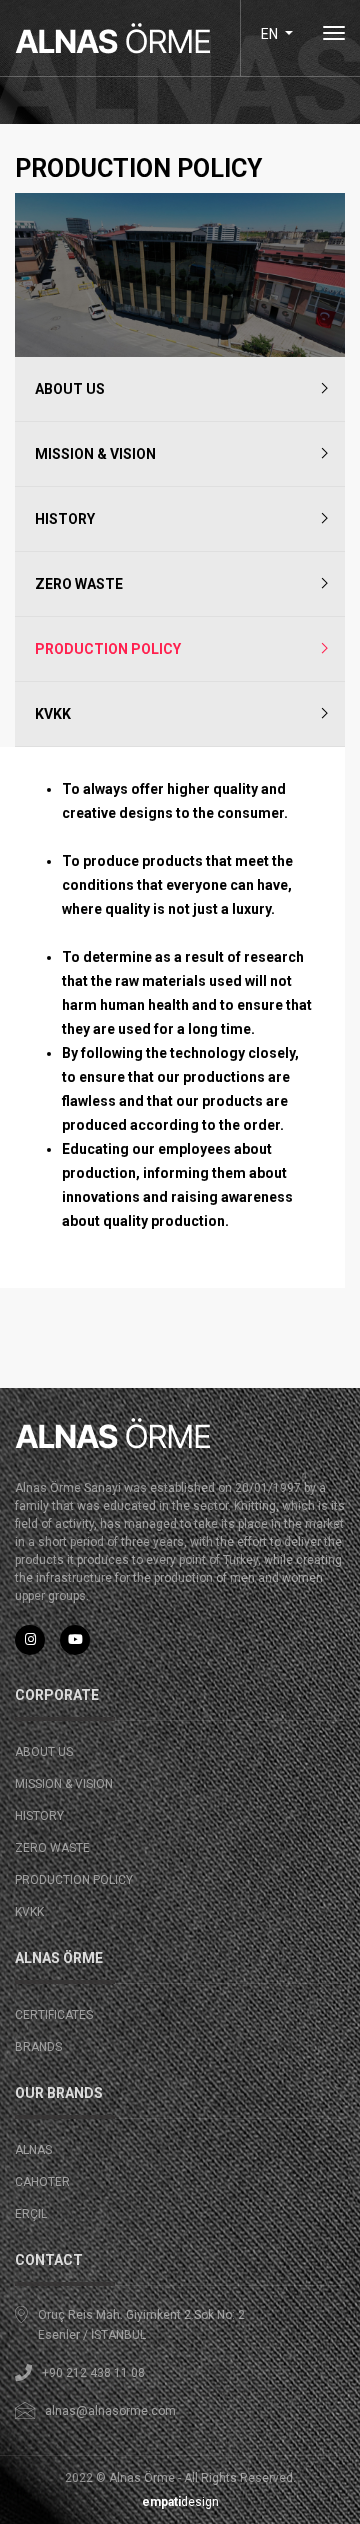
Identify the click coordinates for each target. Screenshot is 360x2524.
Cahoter (42, 2182)
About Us (70, 389)
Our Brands (59, 2093)
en (271, 34)
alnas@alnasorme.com (110, 2411)
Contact (49, 2260)
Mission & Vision (95, 454)
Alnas (33, 2150)
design (180, 2502)
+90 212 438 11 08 (93, 2373)
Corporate (57, 1695)
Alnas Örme (59, 1958)
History (65, 519)
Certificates (54, 2015)
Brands (38, 2047)
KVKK (53, 714)
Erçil (31, 2214)
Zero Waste (79, 584)
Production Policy (108, 649)
